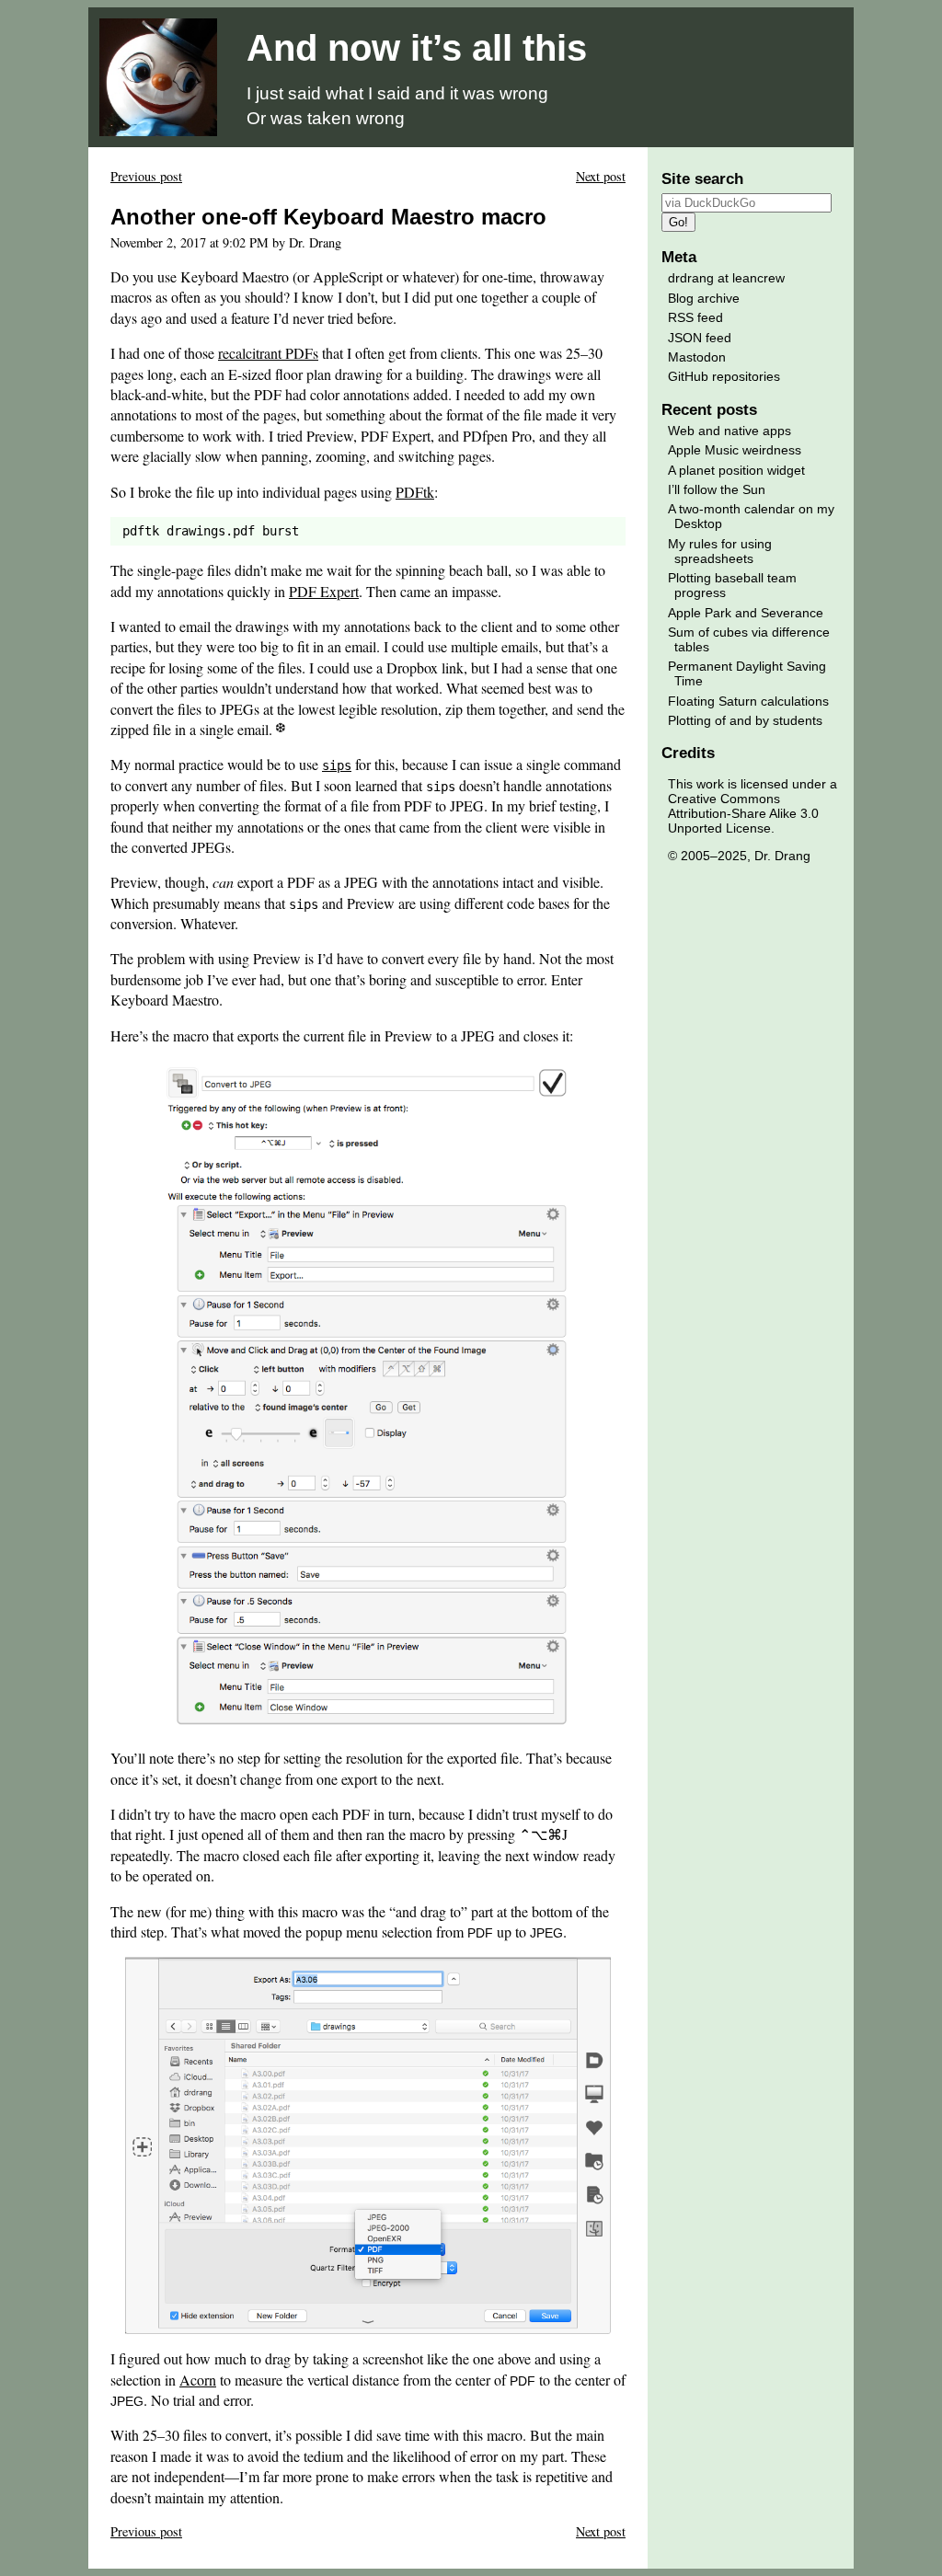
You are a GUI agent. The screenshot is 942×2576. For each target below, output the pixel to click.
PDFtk (415, 492)
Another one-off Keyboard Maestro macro (328, 217)
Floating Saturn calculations (748, 701)
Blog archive (704, 298)
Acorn (198, 2380)
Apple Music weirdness (735, 450)
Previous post (146, 176)
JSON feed (700, 338)
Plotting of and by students (745, 720)
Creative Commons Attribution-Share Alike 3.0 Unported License (743, 813)
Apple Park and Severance (746, 613)
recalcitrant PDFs (268, 353)
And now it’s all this (417, 48)
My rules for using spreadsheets (720, 551)
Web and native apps (729, 431)
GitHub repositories (724, 376)
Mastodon (697, 357)
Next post (601, 176)
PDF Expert (324, 591)
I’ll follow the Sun (717, 489)
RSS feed (695, 317)
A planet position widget (736, 470)
